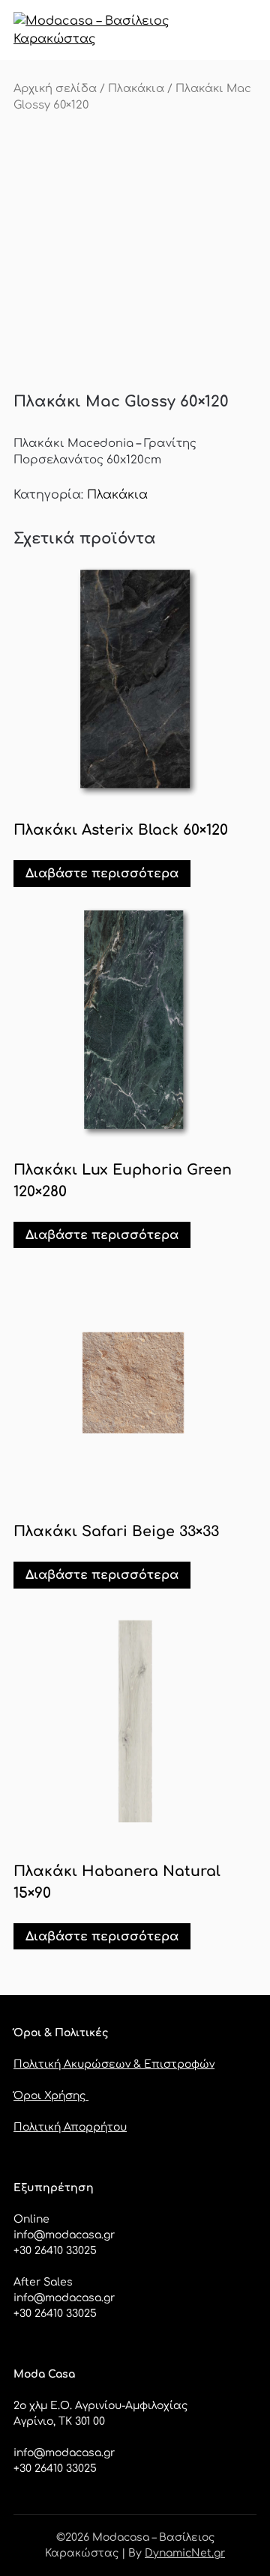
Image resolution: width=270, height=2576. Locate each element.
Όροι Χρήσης (51, 2096)
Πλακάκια (136, 88)
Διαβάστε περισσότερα (102, 874)
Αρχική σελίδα (55, 88)
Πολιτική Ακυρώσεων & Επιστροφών (114, 2064)
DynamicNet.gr (185, 2553)
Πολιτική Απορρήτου (70, 2127)
